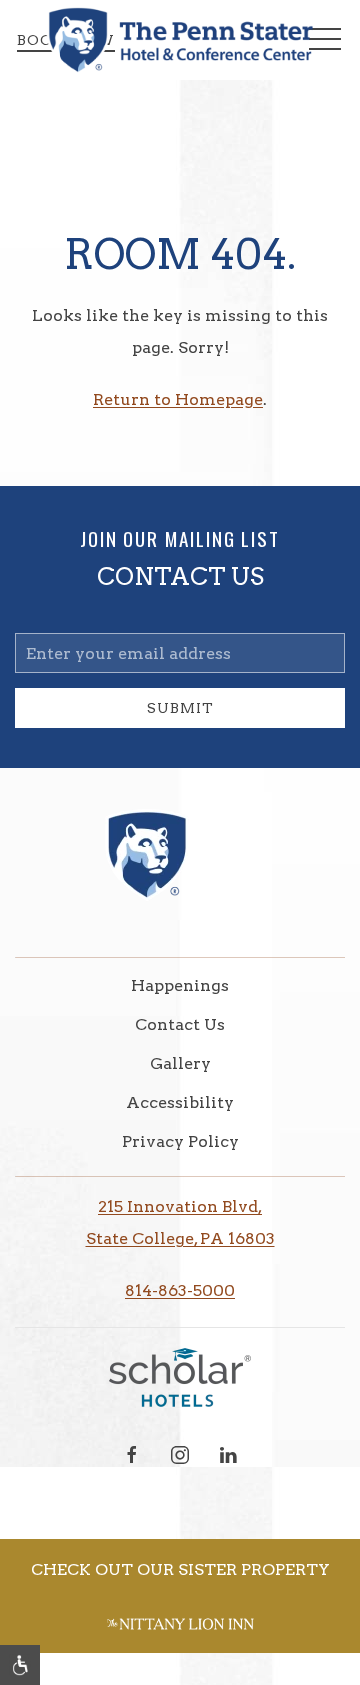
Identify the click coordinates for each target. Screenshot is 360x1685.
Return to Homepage (178, 399)
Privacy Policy (180, 1141)
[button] (20, 1665)
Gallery (180, 1063)
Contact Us (180, 1024)
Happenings (180, 985)
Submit (180, 708)
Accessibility (180, 1102)
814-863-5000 (180, 1290)
